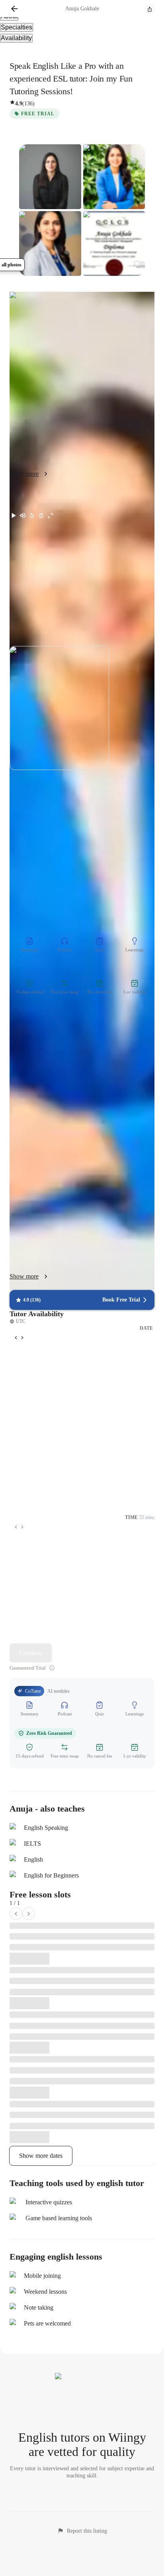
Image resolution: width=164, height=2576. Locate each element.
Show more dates (41, 2156)
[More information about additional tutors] (52, 1668)
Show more (24, 1276)
